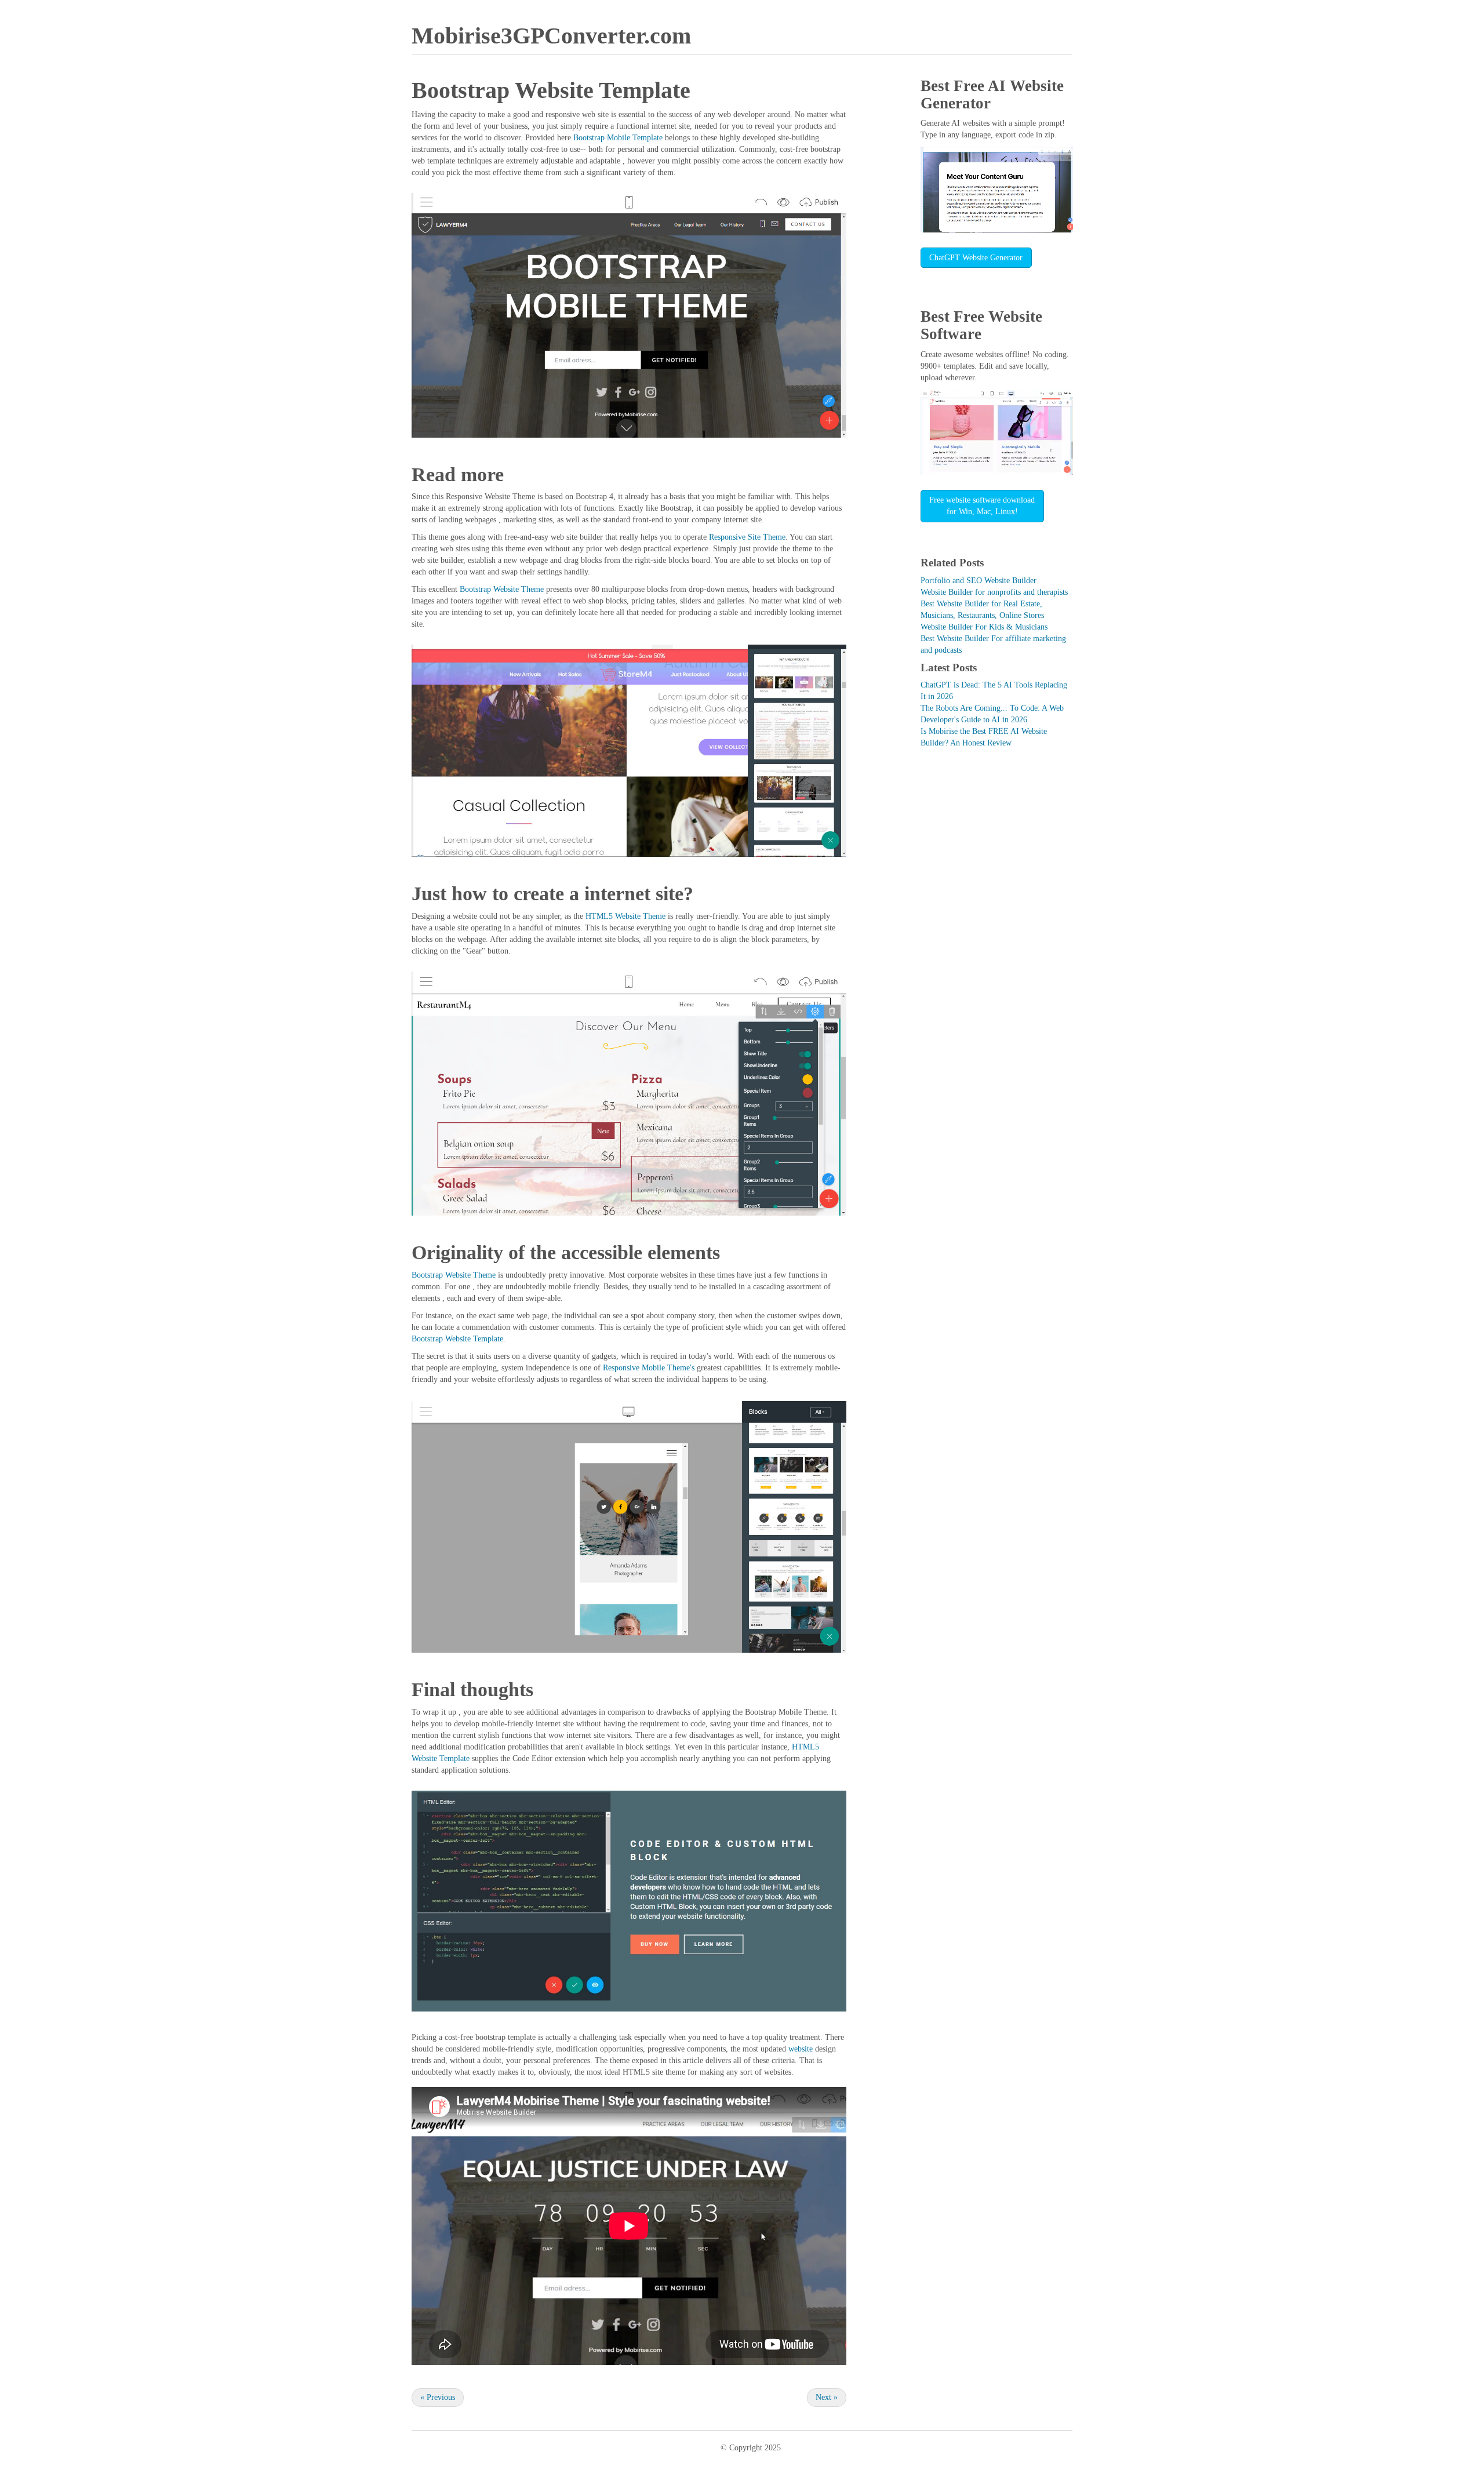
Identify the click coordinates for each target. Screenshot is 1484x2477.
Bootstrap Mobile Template (618, 138)
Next (827, 2397)
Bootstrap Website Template (457, 1339)
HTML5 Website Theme (625, 916)
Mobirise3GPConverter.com (551, 36)
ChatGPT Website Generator (976, 258)
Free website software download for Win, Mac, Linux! (982, 506)
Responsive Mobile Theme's (649, 1368)
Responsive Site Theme (747, 537)
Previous (438, 2397)
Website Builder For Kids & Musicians (984, 627)
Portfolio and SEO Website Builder (979, 581)
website (801, 2049)
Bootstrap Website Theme (502, 589)
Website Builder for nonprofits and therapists (994, 592)
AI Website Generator (992, 94)
